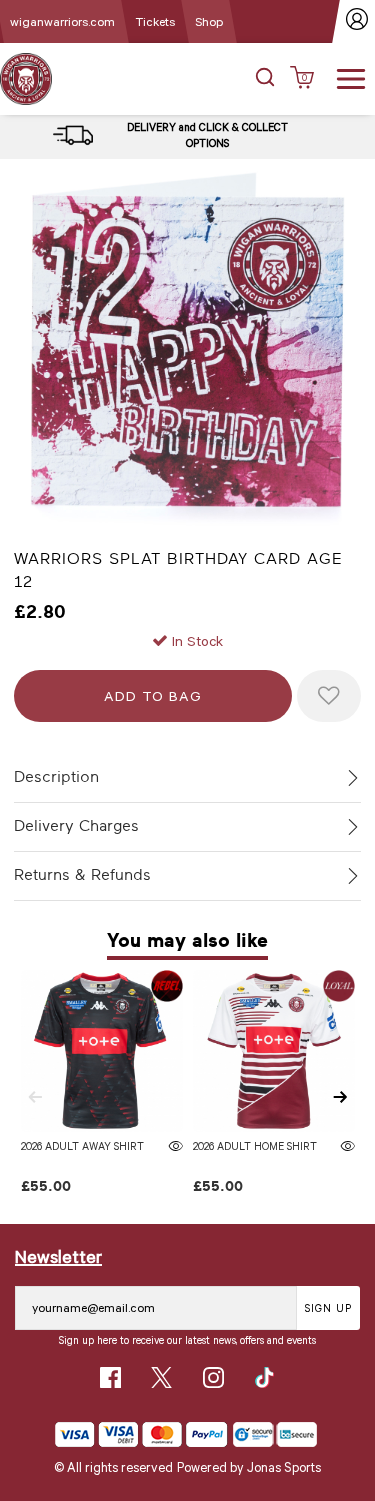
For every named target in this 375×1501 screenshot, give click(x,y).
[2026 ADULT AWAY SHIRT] (102, 1051)
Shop (209, 21)
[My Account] (357, 21)
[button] (265, 79)
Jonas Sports (284, 1467)
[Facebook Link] (110, 1377)
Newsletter (58, 1256)
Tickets (155, 21)
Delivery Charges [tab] (76, 826)
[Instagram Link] (213, 1377)
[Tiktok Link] (264, 1377)
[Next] (340, 1097)
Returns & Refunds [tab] (82, 875)
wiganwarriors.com (62, 21)
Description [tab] (56, 777)
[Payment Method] (141, 1434)
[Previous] (35, 1097)
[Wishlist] (329, 696)
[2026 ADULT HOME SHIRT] (274, 1051)
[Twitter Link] (161, 1377)
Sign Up (328, 1307)
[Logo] (26, 77)
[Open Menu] (351, 77)
